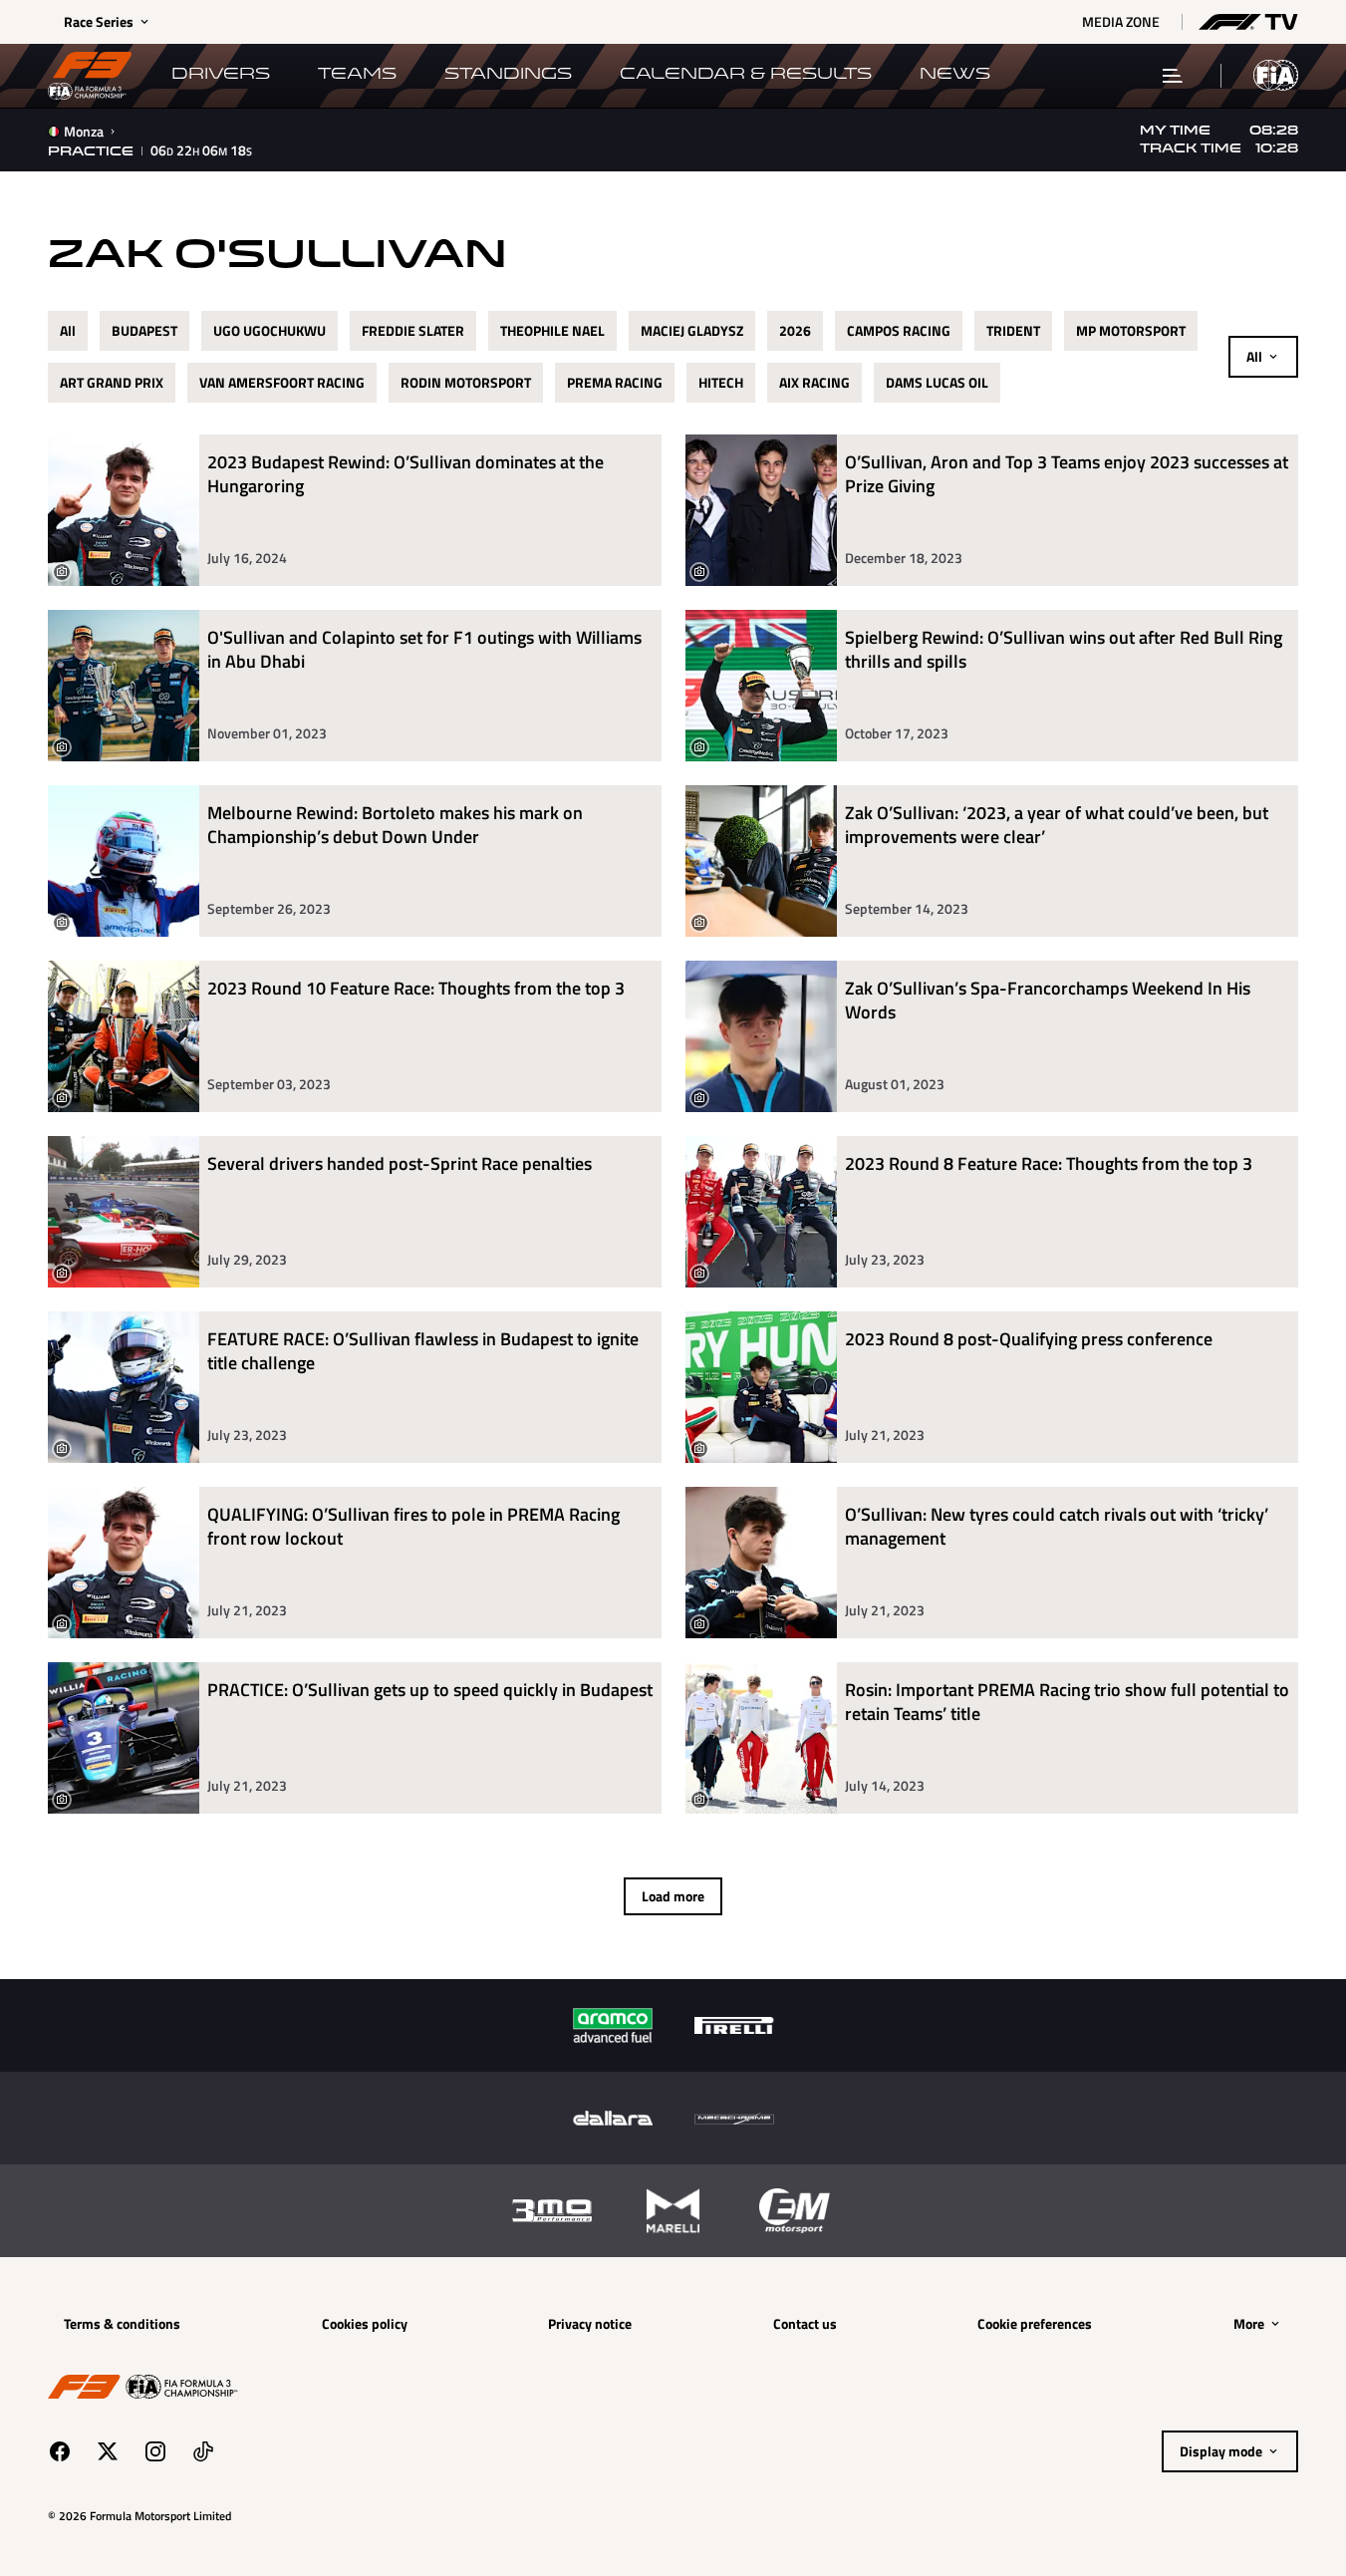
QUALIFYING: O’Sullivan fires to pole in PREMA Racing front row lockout (413, 1527)
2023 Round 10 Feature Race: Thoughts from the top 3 (416, 989)
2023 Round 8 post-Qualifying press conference (1029, 1340)
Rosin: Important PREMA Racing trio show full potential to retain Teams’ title (1067, 1703)
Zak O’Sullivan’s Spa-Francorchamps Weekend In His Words (1048, 1001)
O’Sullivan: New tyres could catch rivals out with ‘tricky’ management (1057, 1527)
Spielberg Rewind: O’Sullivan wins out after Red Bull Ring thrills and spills (1064, 650)
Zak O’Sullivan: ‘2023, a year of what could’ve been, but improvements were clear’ (1057, 826)
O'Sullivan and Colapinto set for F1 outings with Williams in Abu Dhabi (424, 650)
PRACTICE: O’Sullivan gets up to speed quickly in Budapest (430, 1691)
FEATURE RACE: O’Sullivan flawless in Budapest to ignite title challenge (423, 1352)
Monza (84, 132)
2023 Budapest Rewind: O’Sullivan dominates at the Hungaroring (405, 475)
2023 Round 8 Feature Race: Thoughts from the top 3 (1049, 1164)
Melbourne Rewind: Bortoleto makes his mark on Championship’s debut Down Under (395, 826)
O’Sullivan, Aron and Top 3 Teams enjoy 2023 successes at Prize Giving (1067, 475)
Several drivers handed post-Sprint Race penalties (400, 1164)
